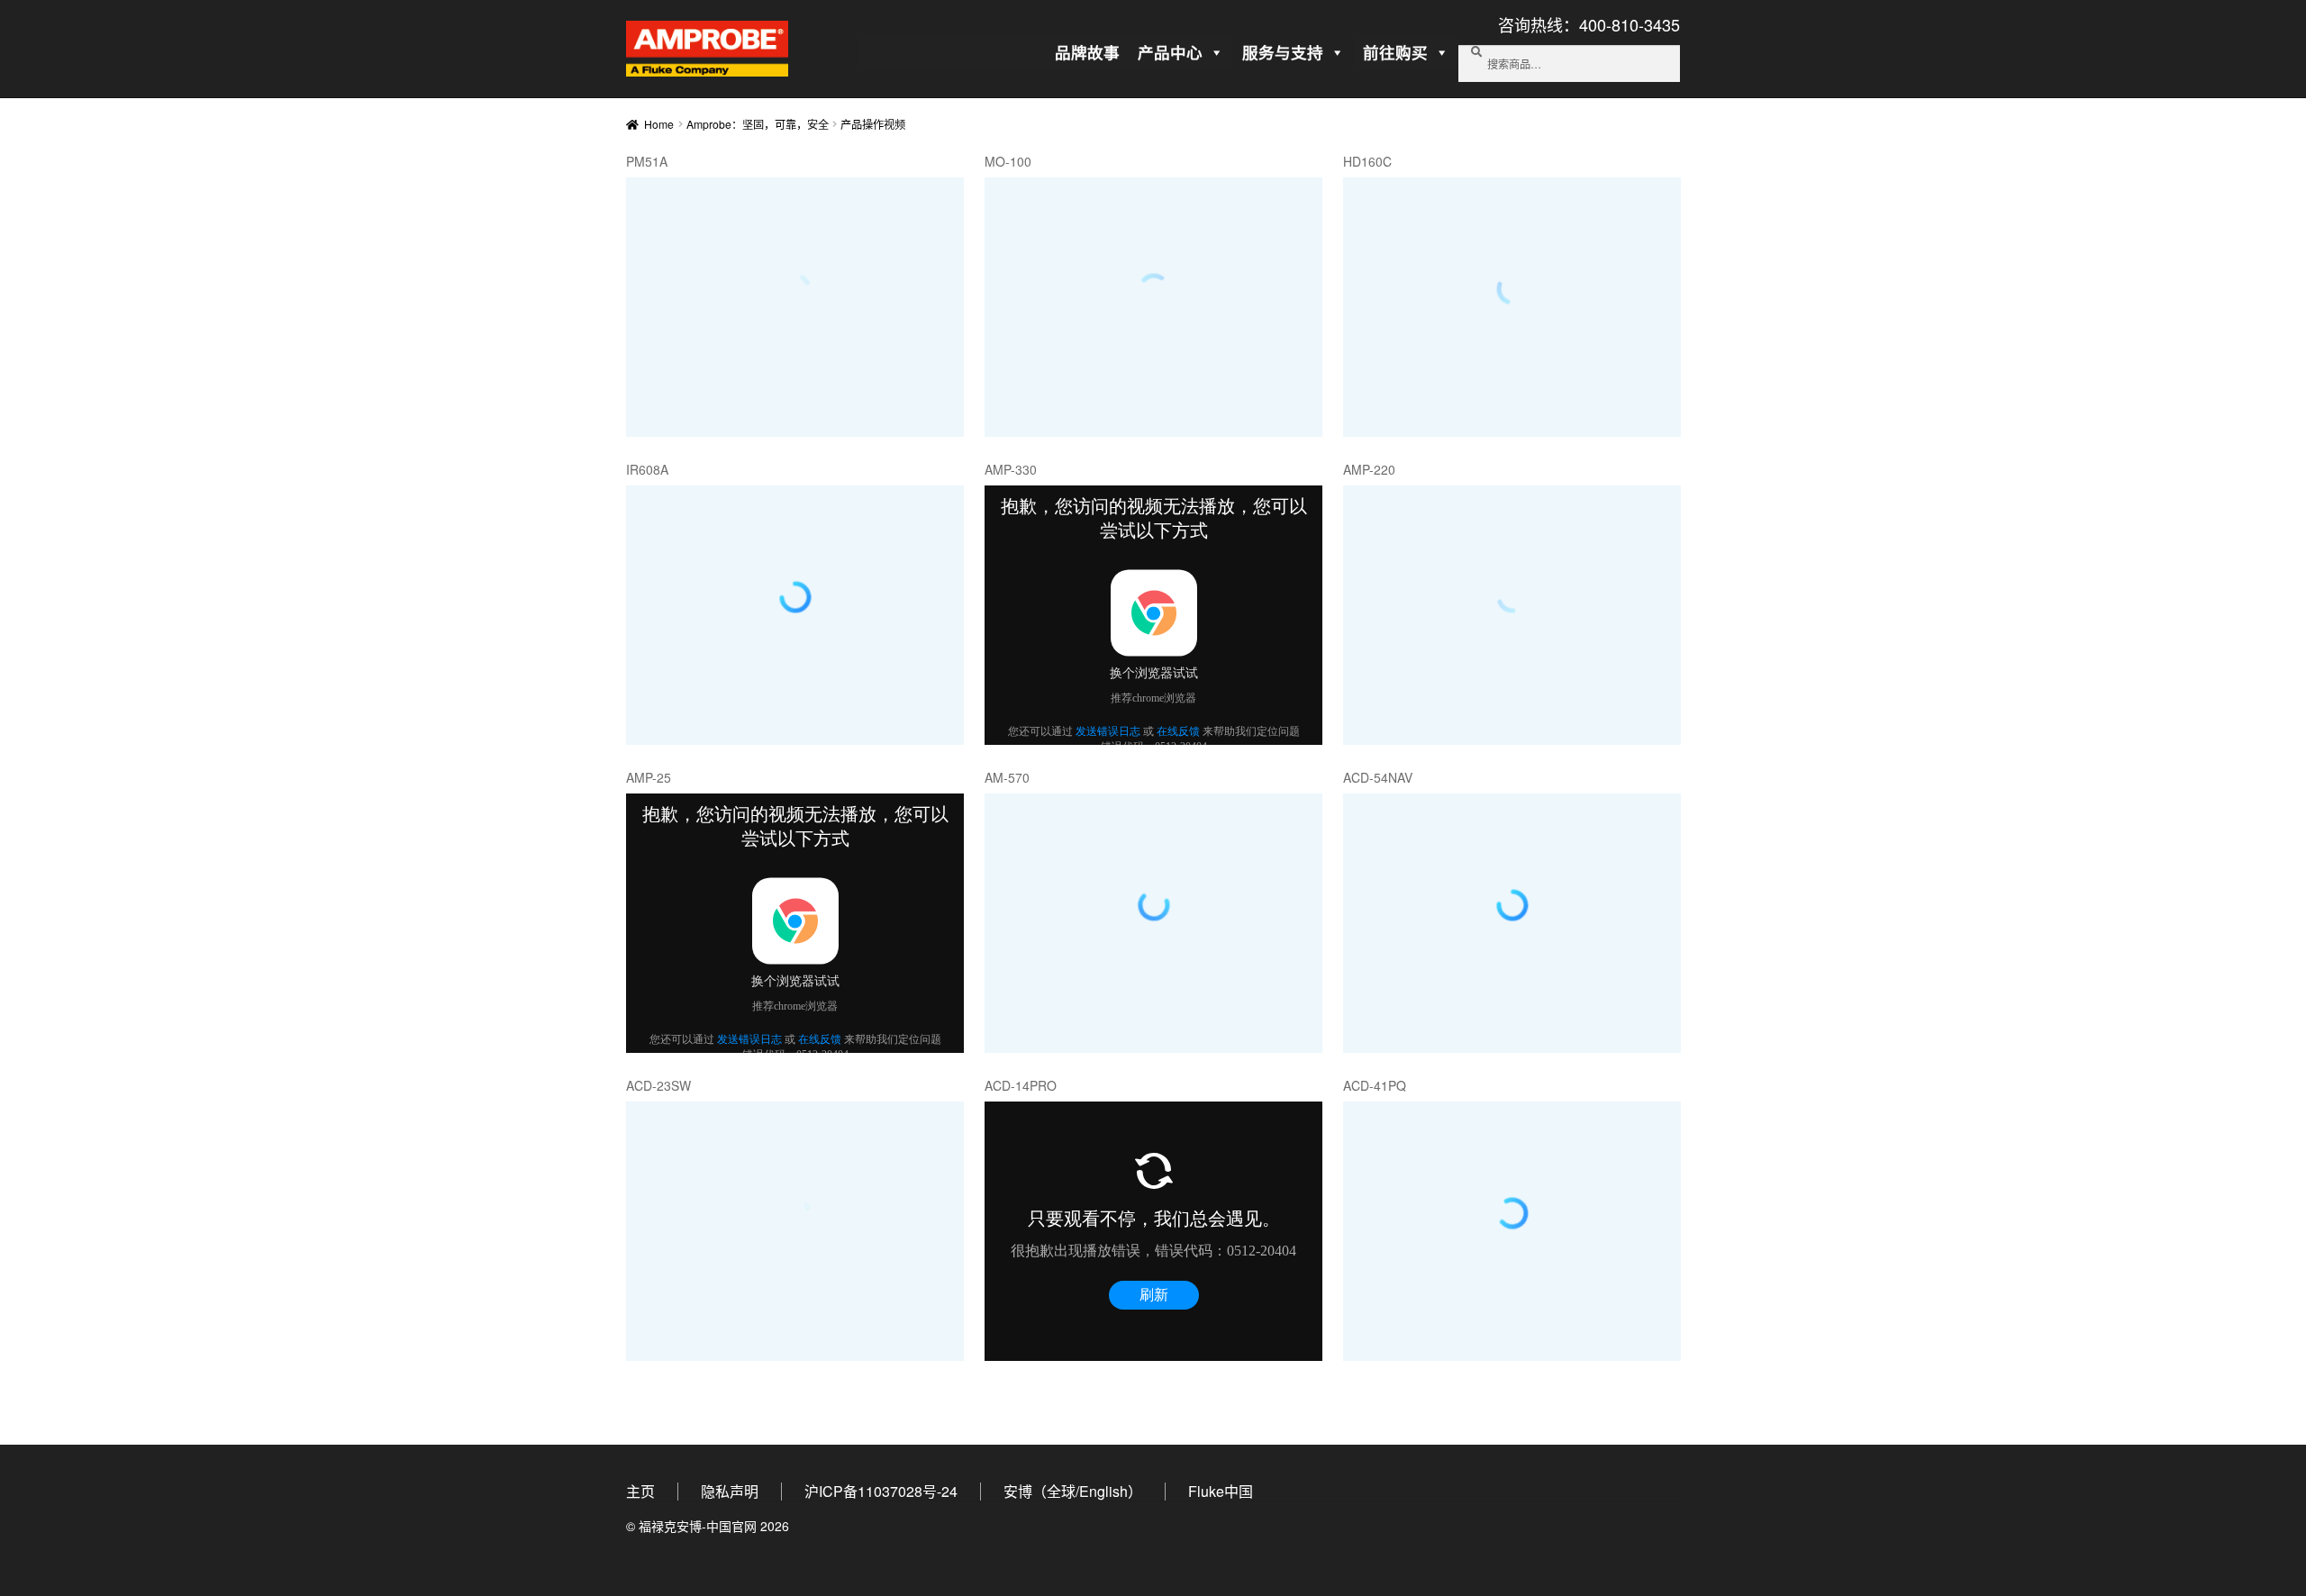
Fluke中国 (1221, 1491)
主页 (640, 1491)
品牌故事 (1087, 52)
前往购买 (1395, 52)
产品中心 (1170, 52)
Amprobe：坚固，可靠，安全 (758, 124)
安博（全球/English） (1073, 1491)
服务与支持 (1283, 52)
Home (659, 124)
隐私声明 (730, 1491)
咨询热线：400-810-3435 (1589, 24)
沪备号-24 (881, 1491)
